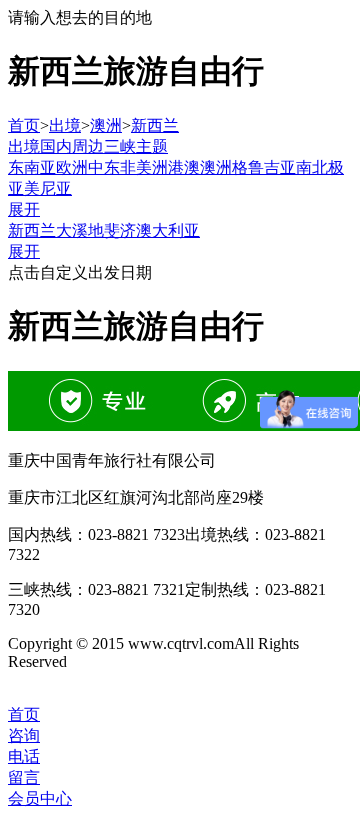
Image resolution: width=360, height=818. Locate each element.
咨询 (24, 735)
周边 (88, 146)
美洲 (152, 167)
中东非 (112, 167)
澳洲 (106, 125)
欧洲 (72, 167)
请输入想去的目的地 (80, 17)
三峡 (120, 146)
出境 (65, 125)
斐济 (120, 230)
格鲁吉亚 (264, 167)
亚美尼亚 (40, 188)
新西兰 (155, 125)
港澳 (184, 167)
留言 (24, 777)
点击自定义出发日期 (80, 272)
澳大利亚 (168, 230)
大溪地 (80, 230)
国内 (56, 146)
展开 (24, 209)
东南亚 (32, 167)
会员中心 (40, 798)
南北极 (320, 167)
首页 (24, 125)
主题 (152, 146)
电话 (24, 756)
